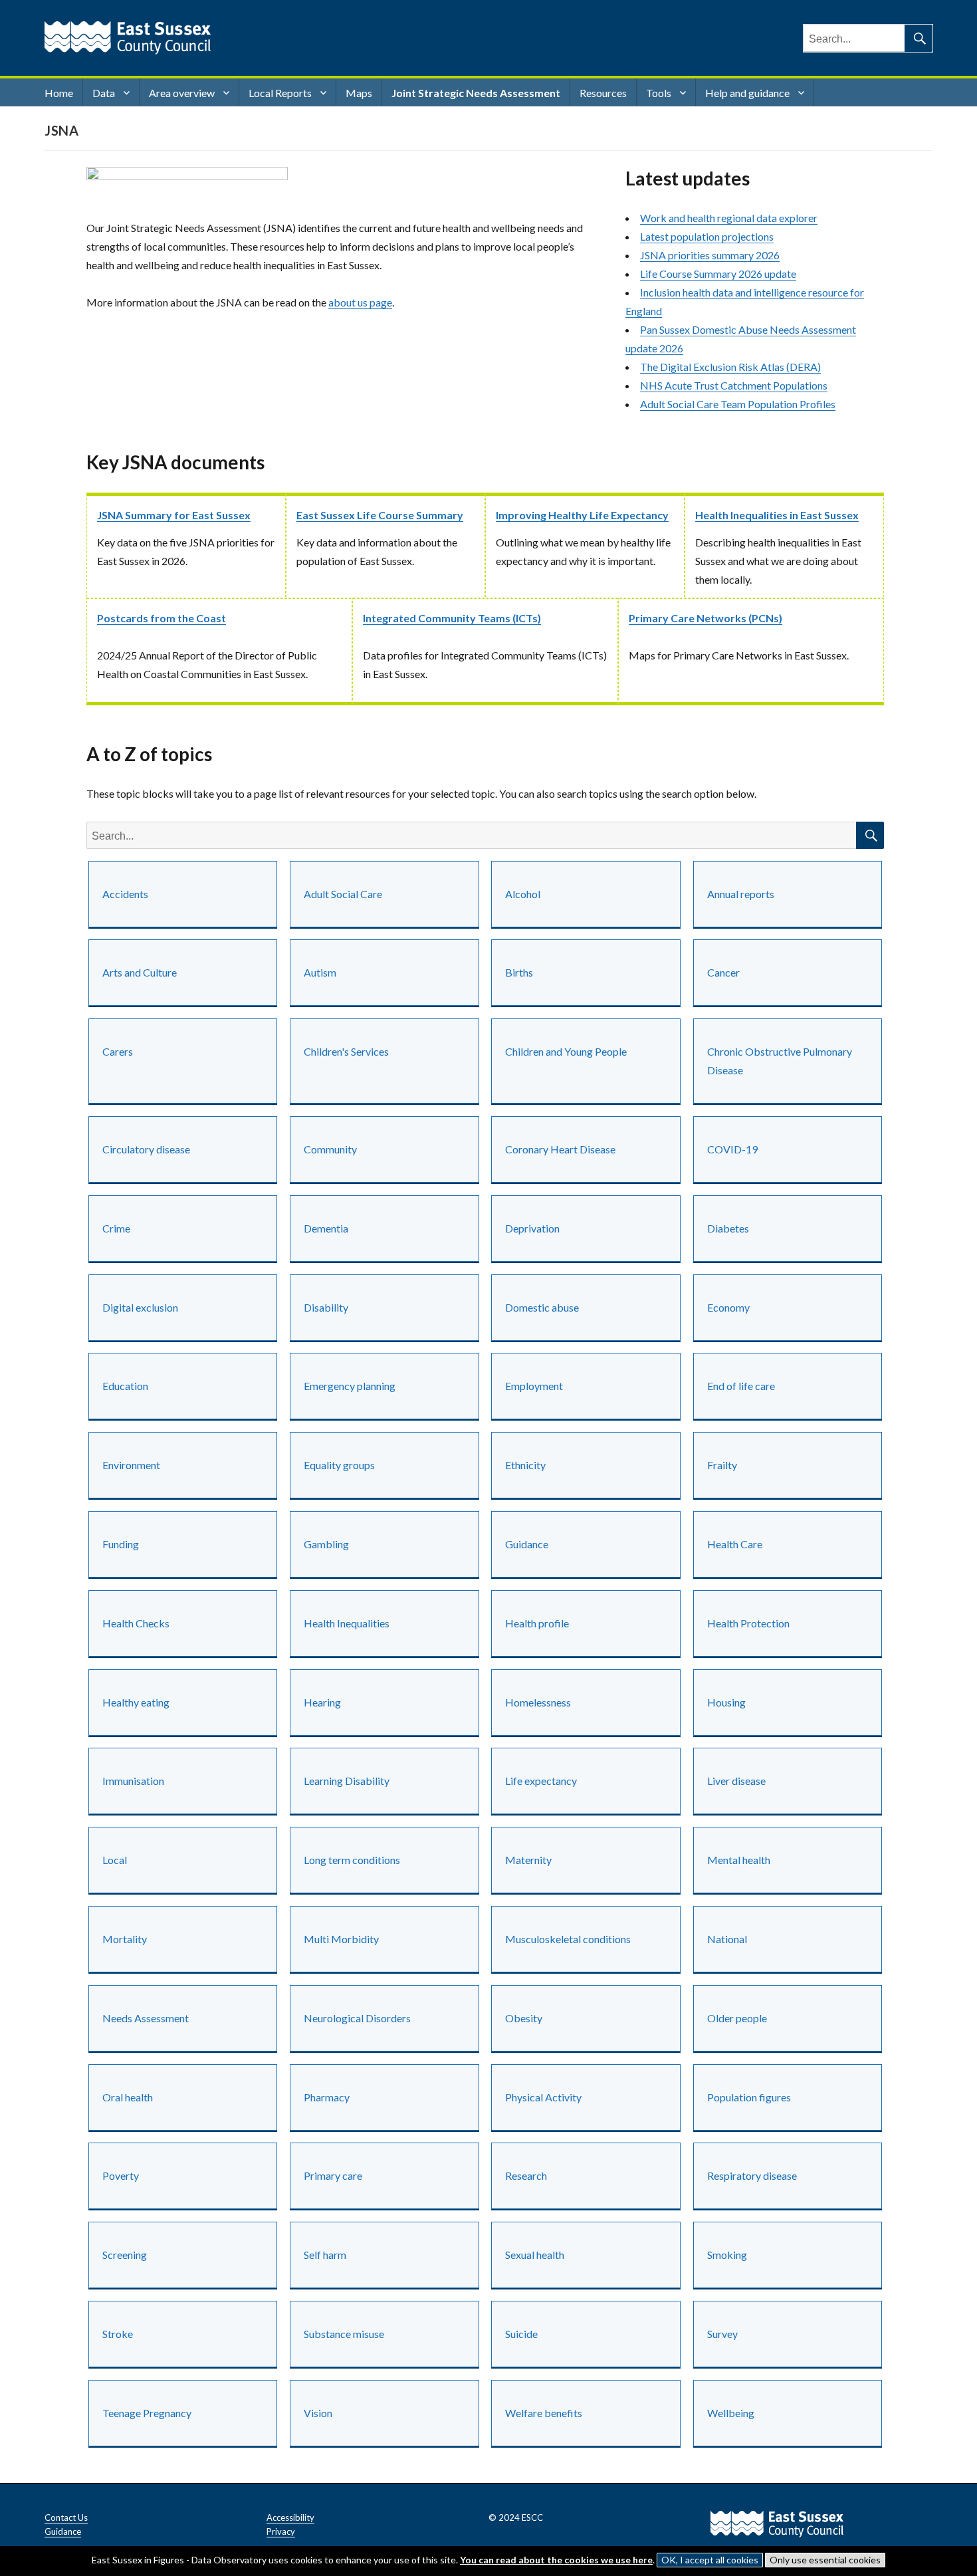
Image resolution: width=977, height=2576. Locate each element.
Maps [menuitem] (359, 93)
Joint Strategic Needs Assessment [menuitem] (476, 93)
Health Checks (136, 1623)
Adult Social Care (343, 894)
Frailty (722, 1465)
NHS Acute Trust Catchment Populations (734, 385)
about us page (360, 302)
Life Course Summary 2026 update (718, 274)
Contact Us (66, 2517)
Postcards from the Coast (162, 618)
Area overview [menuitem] (182, 93)
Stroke (118, 2334)
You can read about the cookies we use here (556, 2560)
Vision (318, 2413)
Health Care (735, 1544)
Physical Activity (543, 2097)
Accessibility (290, 2517)
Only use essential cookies (825, 2560)
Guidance (527, 1544)
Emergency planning (350, 1386)
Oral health (128, 2097)
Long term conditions (352, 1860)
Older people (737, 2018)
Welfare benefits (544, 2413)
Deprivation (532, 1228)
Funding (121, 1544)
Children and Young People (566, 1051)
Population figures (749, 2097)
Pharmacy (327, 2097)
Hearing (322, 1702)
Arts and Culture (140, 972)
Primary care (333, 2175)
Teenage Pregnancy (147, 2413)
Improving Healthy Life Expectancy (582, 515)
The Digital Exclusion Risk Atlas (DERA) (730, 367)
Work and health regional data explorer (729, 218)
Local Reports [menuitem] (280, 93)
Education (125, 1386)
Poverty (121, 2175)
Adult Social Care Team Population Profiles (738, 404)
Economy (728, 1307)
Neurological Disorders (357, 2018)
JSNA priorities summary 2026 (710, 255)
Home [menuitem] (59, 93)
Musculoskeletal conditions (568, 1939)
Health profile (537, 1623)
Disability (326, 1307)
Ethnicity (525, 1465)
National (727, 1939)
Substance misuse (344, 2334)
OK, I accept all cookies (710, 2560)
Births (519, 972)
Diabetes (728, 1228)
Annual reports (741, 894)
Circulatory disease (146, 1149)
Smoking (727, 2255)
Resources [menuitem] (603, 93)
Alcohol (523, 894)
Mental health (739, 1860)
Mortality (125, 1939)
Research (526, 2175)
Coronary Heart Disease (560, 1149)
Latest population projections (707, 236)
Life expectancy (541, 1781)
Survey (722, 2334)
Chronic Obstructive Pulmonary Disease (780, 1061)
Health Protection (748, 1623)
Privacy (281, 2531)
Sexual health (535, 2255)
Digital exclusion (140, 1307)
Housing (726, 1702)
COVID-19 (732, 1149)
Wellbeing (731, 2413)
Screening (125, 2255)
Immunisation (133, 1781)
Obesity (524, 2018)
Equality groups (339, 1465)
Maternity (528, 1860)
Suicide (521, 2334)
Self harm (325, 2255)
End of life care (741, 1386)
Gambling (326, 1544)
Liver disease (736, 1781)
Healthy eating (136, 1702)
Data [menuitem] (104, 93)
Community (330, 1149)
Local (115, 1860)
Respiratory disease (752, 2175)
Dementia (326, 1228)
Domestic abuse (542, 1307)
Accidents (125, 894)
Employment (534, 1386)
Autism (320, 972)
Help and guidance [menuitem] (747, 93)
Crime (116, 1228)
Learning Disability (347, 1781)
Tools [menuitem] (659, 93)
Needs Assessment (146, 2018)
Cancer (723, 972)
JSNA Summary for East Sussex (174, 515)
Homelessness (538, 1702)
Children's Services (346, 1051)
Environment (131, 1465)
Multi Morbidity (341, 1939)
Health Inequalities (347, 1623)
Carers (118, 1051)
